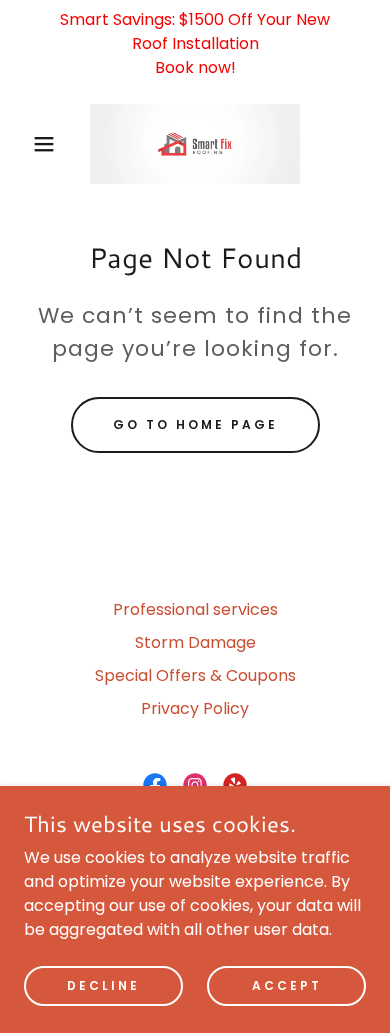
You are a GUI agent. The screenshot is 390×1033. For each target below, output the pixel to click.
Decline (103, 984)
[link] (194, 144)
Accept (287, 984)
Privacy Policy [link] (195, 708)
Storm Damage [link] (195, 642)
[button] (30, 144)
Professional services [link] (195, 609)
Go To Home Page (195, 424)
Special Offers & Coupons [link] (195, 675)
